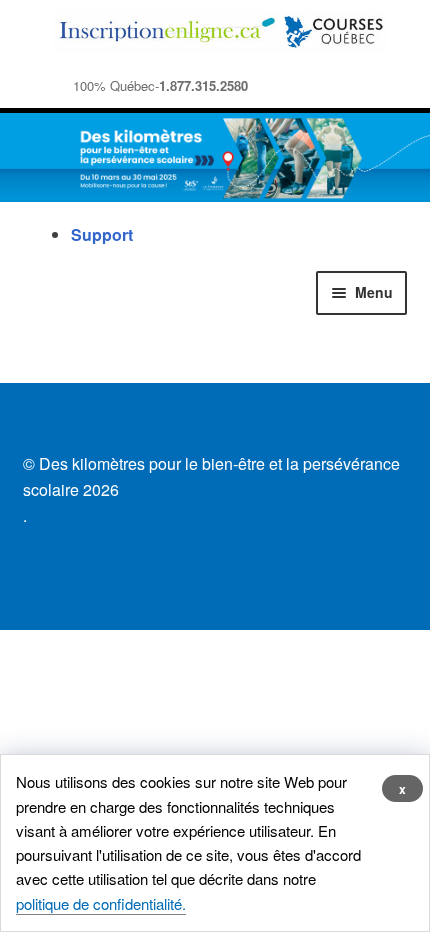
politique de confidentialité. (101, 903)
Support (102, 234)
